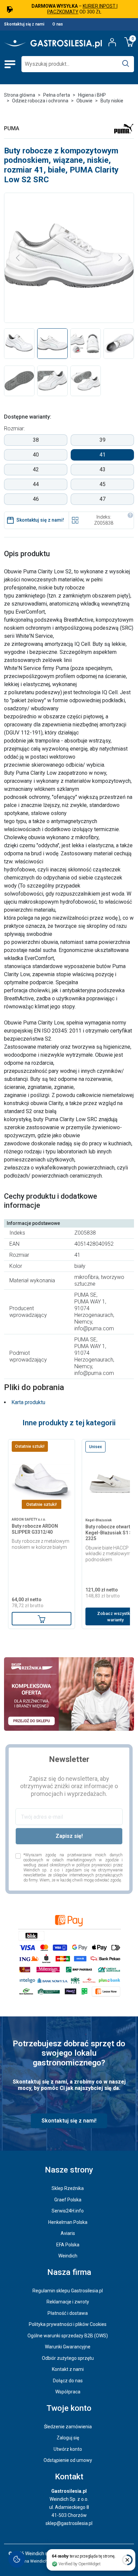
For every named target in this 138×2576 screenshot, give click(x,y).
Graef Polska (68, 2200)
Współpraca (68, 2392)
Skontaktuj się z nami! (40, 520)
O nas (58, 24)
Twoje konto (69, 2408)
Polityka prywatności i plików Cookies (68, 2324)
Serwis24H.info (68, 2211)
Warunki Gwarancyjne (68, 2347)
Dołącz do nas (68, 2381)
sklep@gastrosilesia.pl (69, 2523)
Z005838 (104, 523)
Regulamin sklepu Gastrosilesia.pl (68, 2291)
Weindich (68, 2256)
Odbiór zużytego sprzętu (68, 2358)
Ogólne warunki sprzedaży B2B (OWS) (68, 2336)
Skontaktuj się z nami (24, 24)
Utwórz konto (68, 2449)
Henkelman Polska (68, 2222)
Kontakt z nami (68, 2369)
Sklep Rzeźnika (68, 2188)
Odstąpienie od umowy (68, 2460)
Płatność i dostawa (68, 2313)
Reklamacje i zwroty (68, 2302)
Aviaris (68, 2233)
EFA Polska (68, 2245)
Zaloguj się (68, 2438)
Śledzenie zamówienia (68, 2427)
